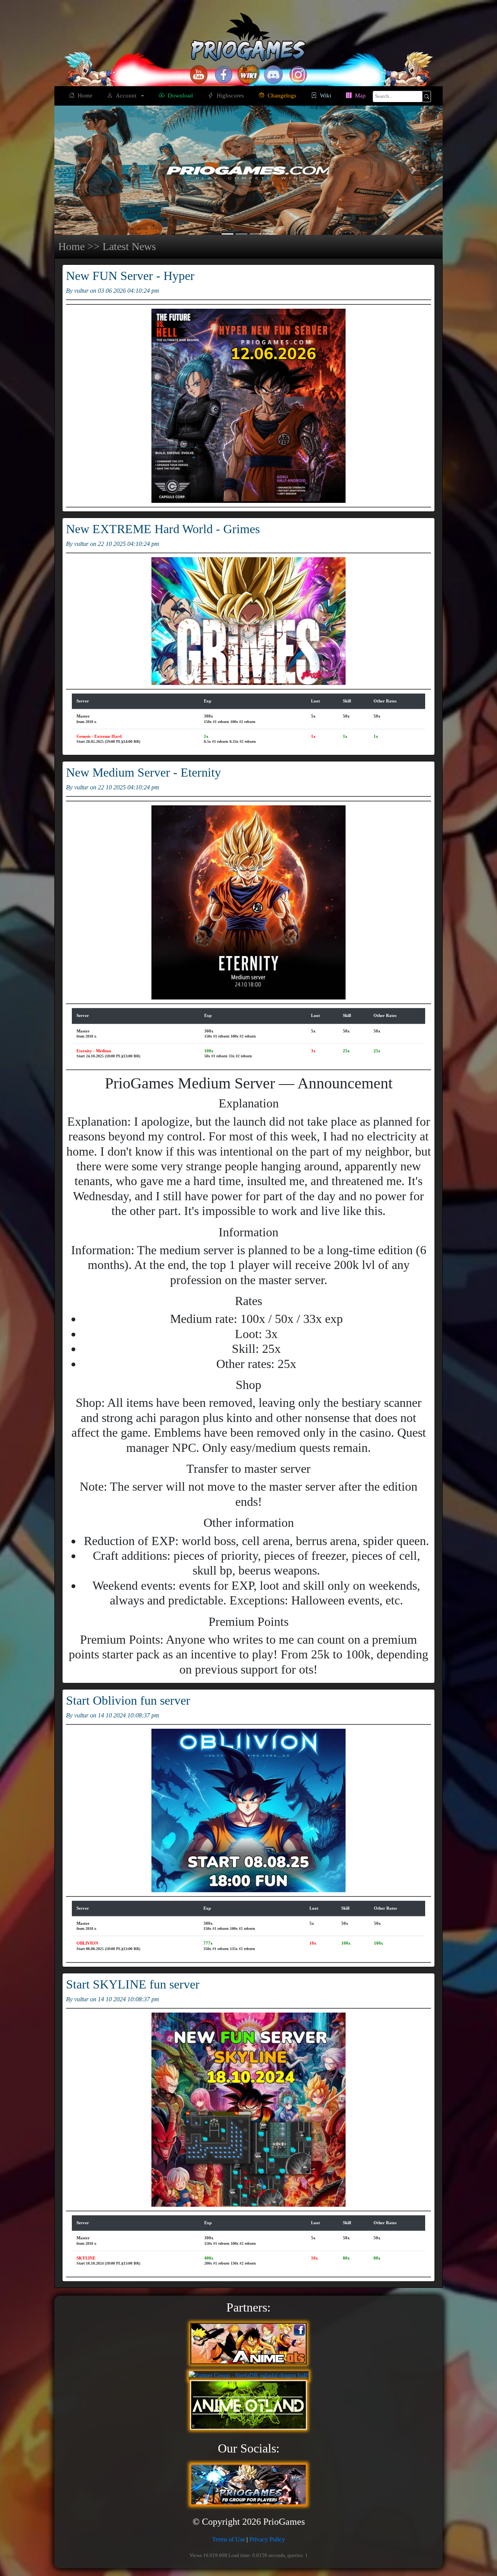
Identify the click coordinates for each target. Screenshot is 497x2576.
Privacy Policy (267, 2539)
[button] (83, 170)
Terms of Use (229, 2539)
